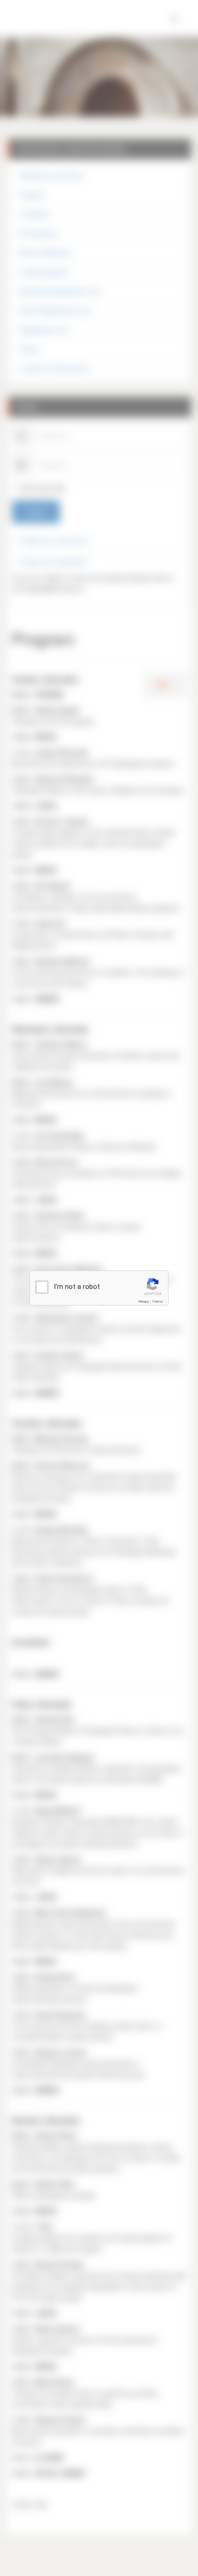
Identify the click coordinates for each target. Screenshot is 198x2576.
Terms (157, 1302)
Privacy (144, 1302)
